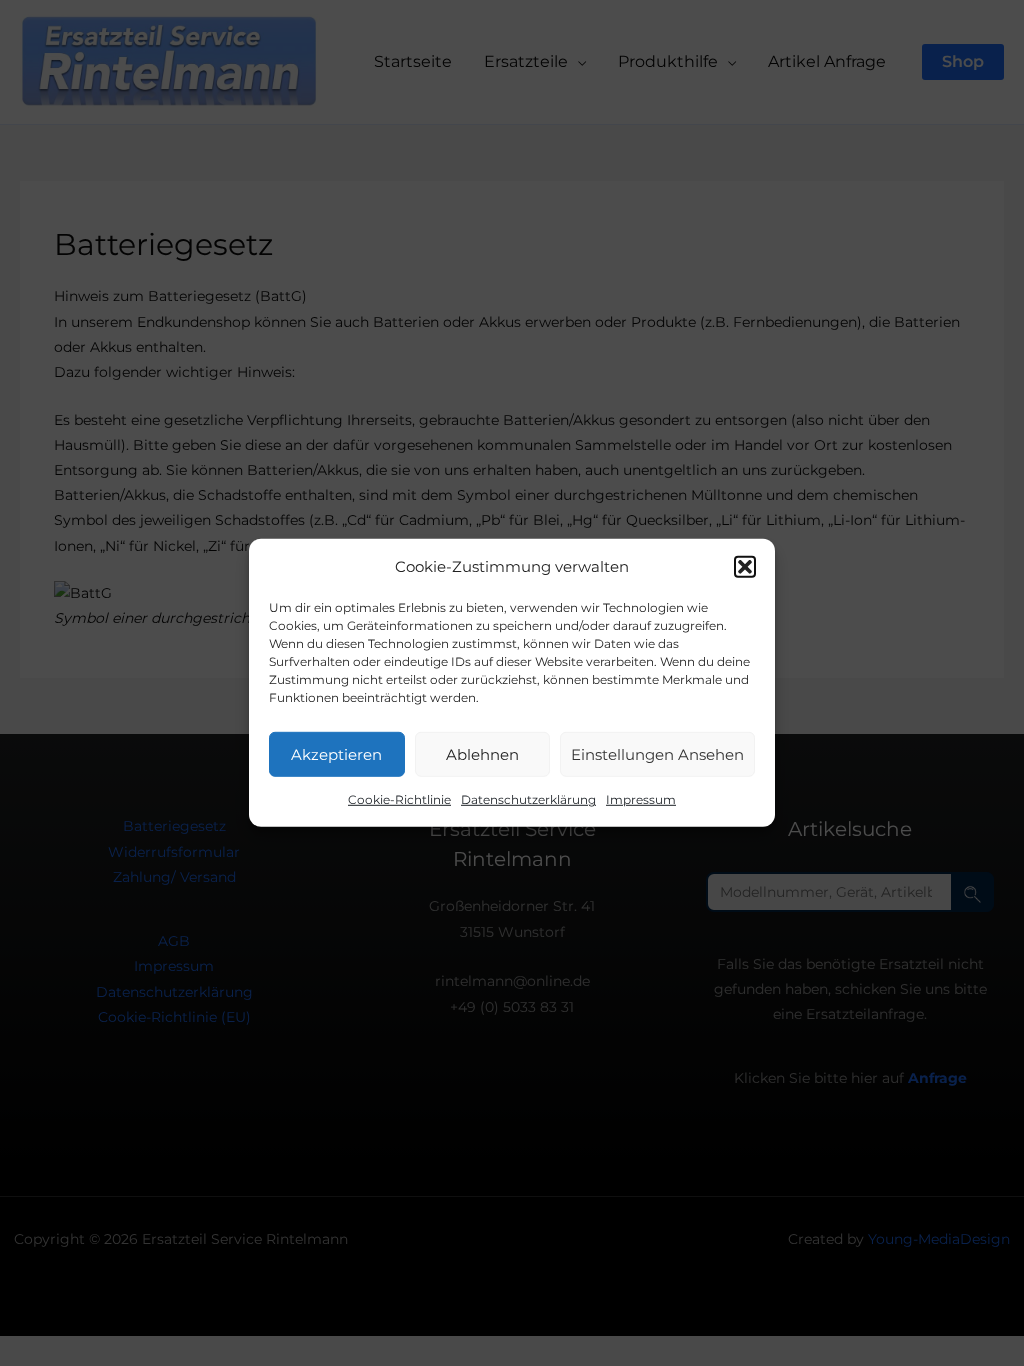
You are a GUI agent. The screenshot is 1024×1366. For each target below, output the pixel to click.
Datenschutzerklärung (528, 799)
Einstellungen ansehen (657, 754)
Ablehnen (482, 754)
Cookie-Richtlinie (399, 799)
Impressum (641, 799)
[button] (745, 566)
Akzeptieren (336, 754)
